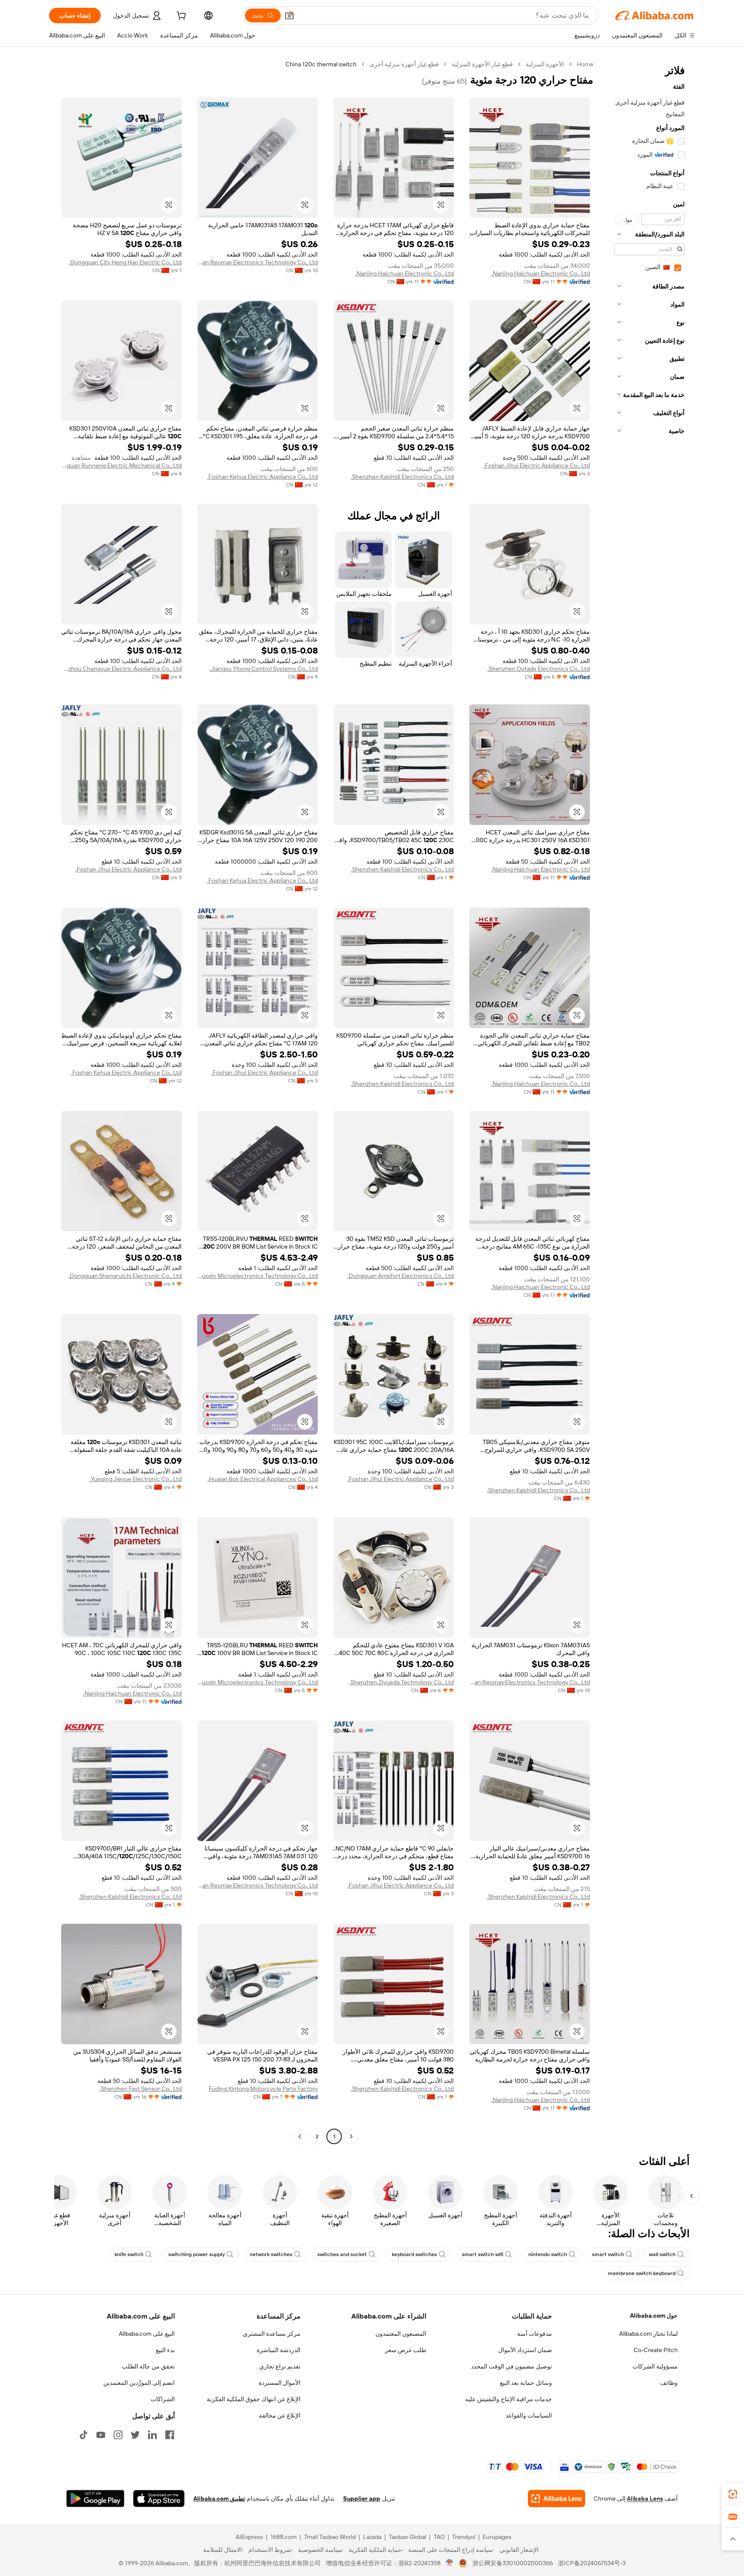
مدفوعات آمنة (535, 2334)
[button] (289, 15)
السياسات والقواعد (529, 2415)
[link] (733, 2494)
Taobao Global (408, 2537)
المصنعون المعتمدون (401, 2334)
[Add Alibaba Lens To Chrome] (556, 2499)
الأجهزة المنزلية (545, 64)
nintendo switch (548, 2254)
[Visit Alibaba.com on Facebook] (170, 2435)
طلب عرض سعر (406, 2350)
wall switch (662, 2254)
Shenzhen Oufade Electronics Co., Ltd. (539, 669)
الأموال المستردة (280, 2383)
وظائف (669, 2383)
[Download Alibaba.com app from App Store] (159, 2499)
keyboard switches (414, 2254)
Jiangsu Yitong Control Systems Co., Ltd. (263, 669)
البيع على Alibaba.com (147, 2334)
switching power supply (197, 2254)
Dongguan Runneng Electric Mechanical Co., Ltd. (121, 465)
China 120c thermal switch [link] (321, 64)
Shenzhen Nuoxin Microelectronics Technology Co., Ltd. (257, 1276)
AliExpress (249, 2537)
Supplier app (362, 2499)
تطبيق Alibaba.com (219, 2499)
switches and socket (342, 2254)
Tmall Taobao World (330, 2537)
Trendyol (464, 2537)
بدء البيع (165, 2350)
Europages (497, 2537)
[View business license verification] (450, 2563)
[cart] (180, 17)
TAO (439, 2537)
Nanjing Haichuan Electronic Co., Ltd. (541, 273)
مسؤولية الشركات (655, 2366)
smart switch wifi (483, 2254)
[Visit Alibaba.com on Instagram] (118, 2435)
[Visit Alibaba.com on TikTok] (84, 2435)
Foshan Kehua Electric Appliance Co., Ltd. (262, 477)
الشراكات (163, 2399)
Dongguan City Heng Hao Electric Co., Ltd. (125, 262)
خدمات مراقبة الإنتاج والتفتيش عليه (508, 2399)
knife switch (129, 2254)
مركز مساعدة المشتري (272, 2334)
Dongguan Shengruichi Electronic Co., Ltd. (125, 1276)
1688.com (284, 2537)
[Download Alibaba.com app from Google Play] (95, 2499)
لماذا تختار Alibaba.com (648, 2334)
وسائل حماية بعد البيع (526, 2383)
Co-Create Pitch (656, 2350)
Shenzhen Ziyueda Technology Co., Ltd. (401, 1682)
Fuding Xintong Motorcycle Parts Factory (263, 2089)
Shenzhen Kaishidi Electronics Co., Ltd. (402, 477)
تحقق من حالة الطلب (148, 2366)
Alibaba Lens (645, 2499)
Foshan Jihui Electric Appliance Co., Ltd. (537, 465)
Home (585, 64)
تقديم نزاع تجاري (280, 2366)
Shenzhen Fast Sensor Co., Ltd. (141, 2089)
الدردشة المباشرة (279, 2350)
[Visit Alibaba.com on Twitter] (135, 2435)
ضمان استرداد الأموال (525, 2350)
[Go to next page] (300, 2136)
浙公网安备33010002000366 (513, 2563)
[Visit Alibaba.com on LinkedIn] (152, 2435)
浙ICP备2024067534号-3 (592, 2563)
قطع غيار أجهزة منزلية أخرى (404, 64)
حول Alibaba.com (654, 2316)
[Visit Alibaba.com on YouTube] (101, 2435)
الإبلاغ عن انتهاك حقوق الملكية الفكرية (254, 2399)
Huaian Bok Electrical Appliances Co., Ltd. (263, 1479)
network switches (271, 2254)
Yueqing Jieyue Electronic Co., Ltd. (136, 1479)
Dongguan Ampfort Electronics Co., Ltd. (401, 1276)
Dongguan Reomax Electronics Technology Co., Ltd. (257, 262)
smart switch (608, 2254)
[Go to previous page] (351, 2136)
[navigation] (647, 1101)
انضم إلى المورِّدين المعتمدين (139, 2383)
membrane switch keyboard (642, 2273)
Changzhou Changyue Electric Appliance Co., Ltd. (121, 669)
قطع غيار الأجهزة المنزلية (482, 64)
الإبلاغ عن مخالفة (280, 2415)
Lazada (372, 2537)
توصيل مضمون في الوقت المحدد (512, 2366)
